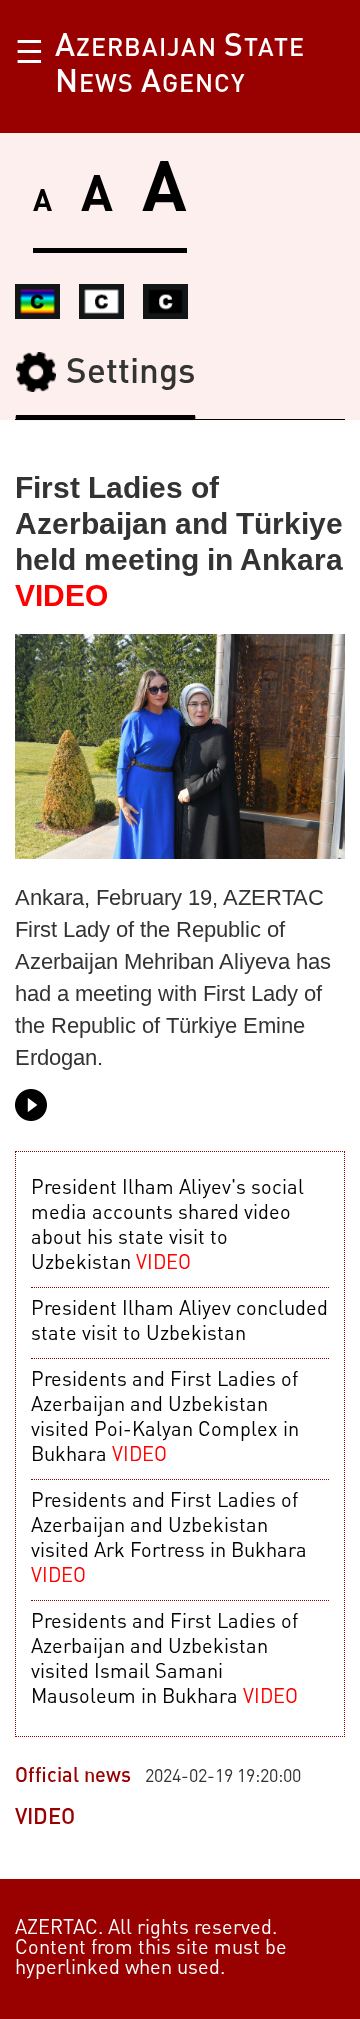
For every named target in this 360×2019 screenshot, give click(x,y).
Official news (73, 1777)
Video (45, 1818)
